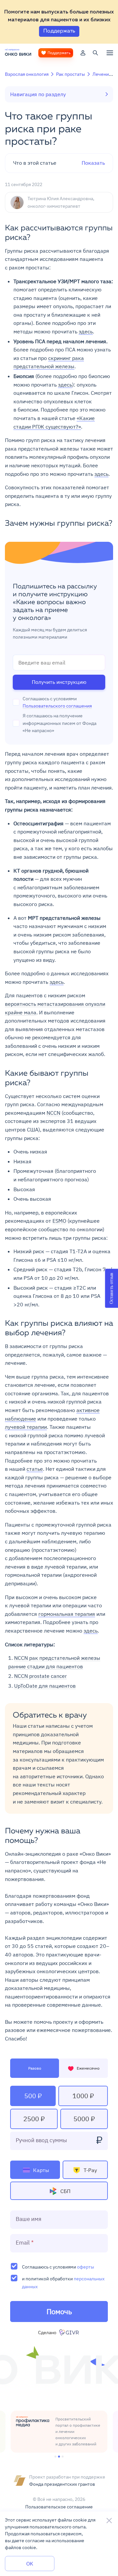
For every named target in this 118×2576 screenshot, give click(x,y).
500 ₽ (33, 2096)
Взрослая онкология (27, 74)
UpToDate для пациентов (45, 1686)
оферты (86, 2267)
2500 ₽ (34, 2119)
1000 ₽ (83, 2096)
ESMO (59, 1221)
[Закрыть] (109, 2521)
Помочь (59, 2311)
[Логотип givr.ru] (70, 2333)
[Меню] (110, 53)
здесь (86, 331)
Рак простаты (70, 74)
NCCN (53, 1113)
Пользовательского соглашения (57, 706)
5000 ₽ (84, 2119)
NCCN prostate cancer (40, 1676)
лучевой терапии (26, 1427)
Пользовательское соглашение (59, 2507)
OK (30, 2564)
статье (35, 1469)
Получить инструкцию (59, 682)
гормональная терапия (67, 1614)
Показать (59, 163)
